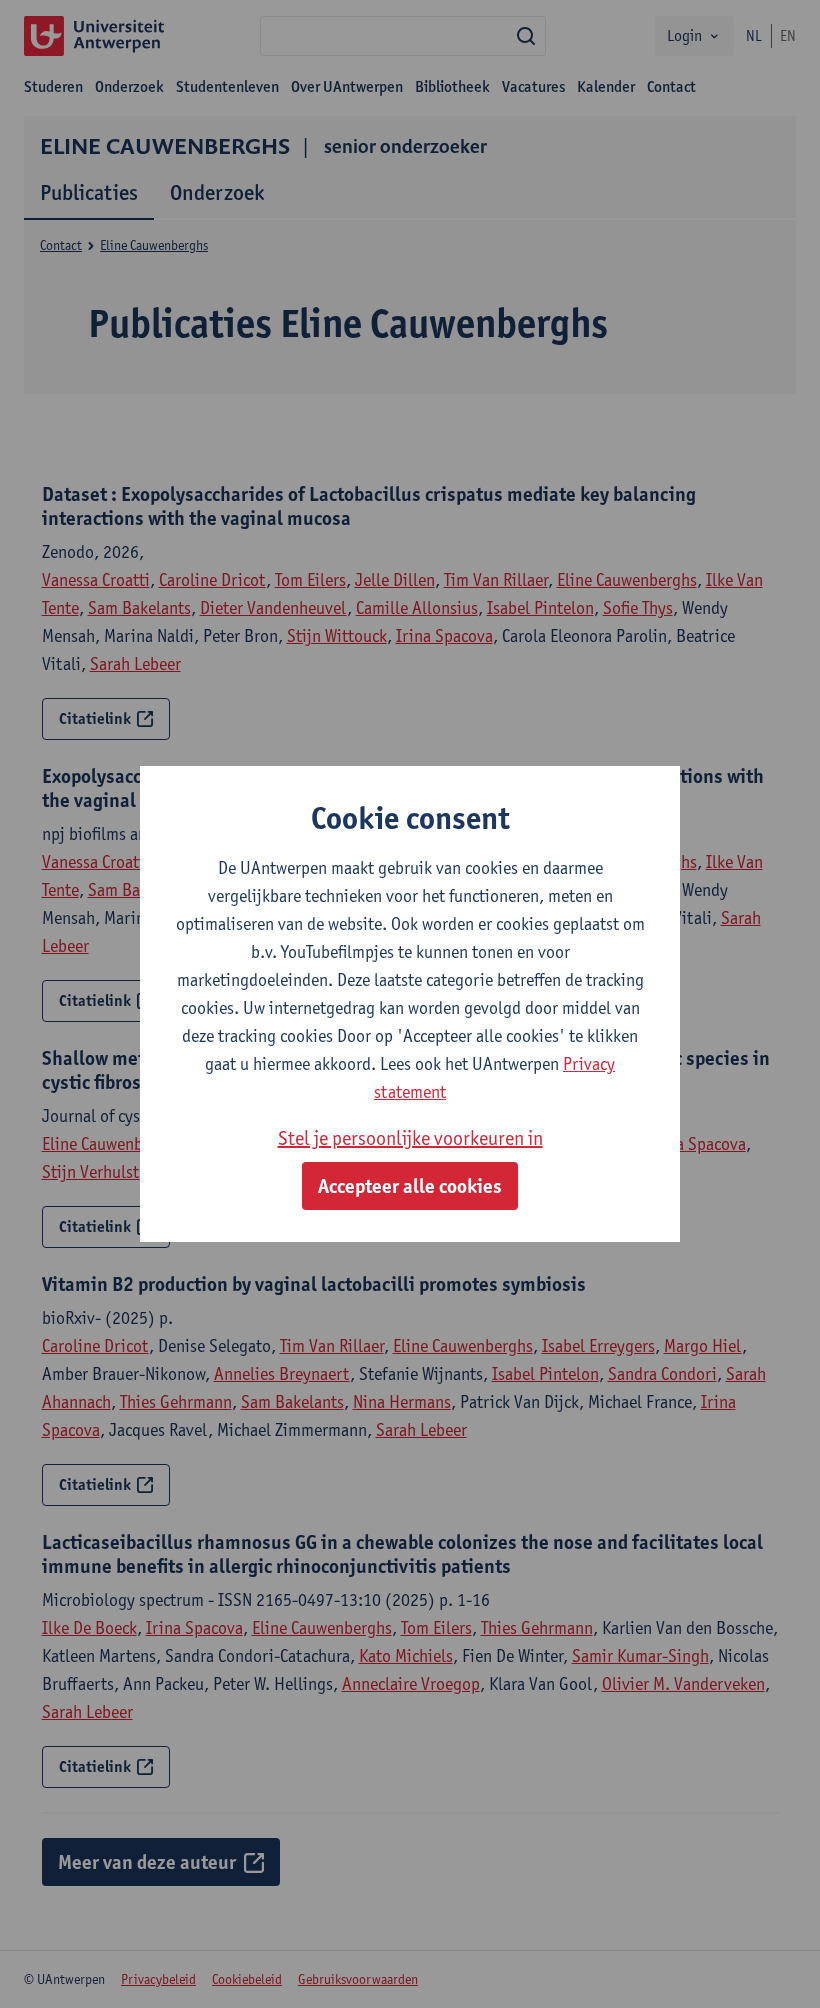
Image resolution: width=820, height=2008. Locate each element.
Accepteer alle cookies (410, 1186)
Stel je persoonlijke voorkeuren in (410, 1138)
